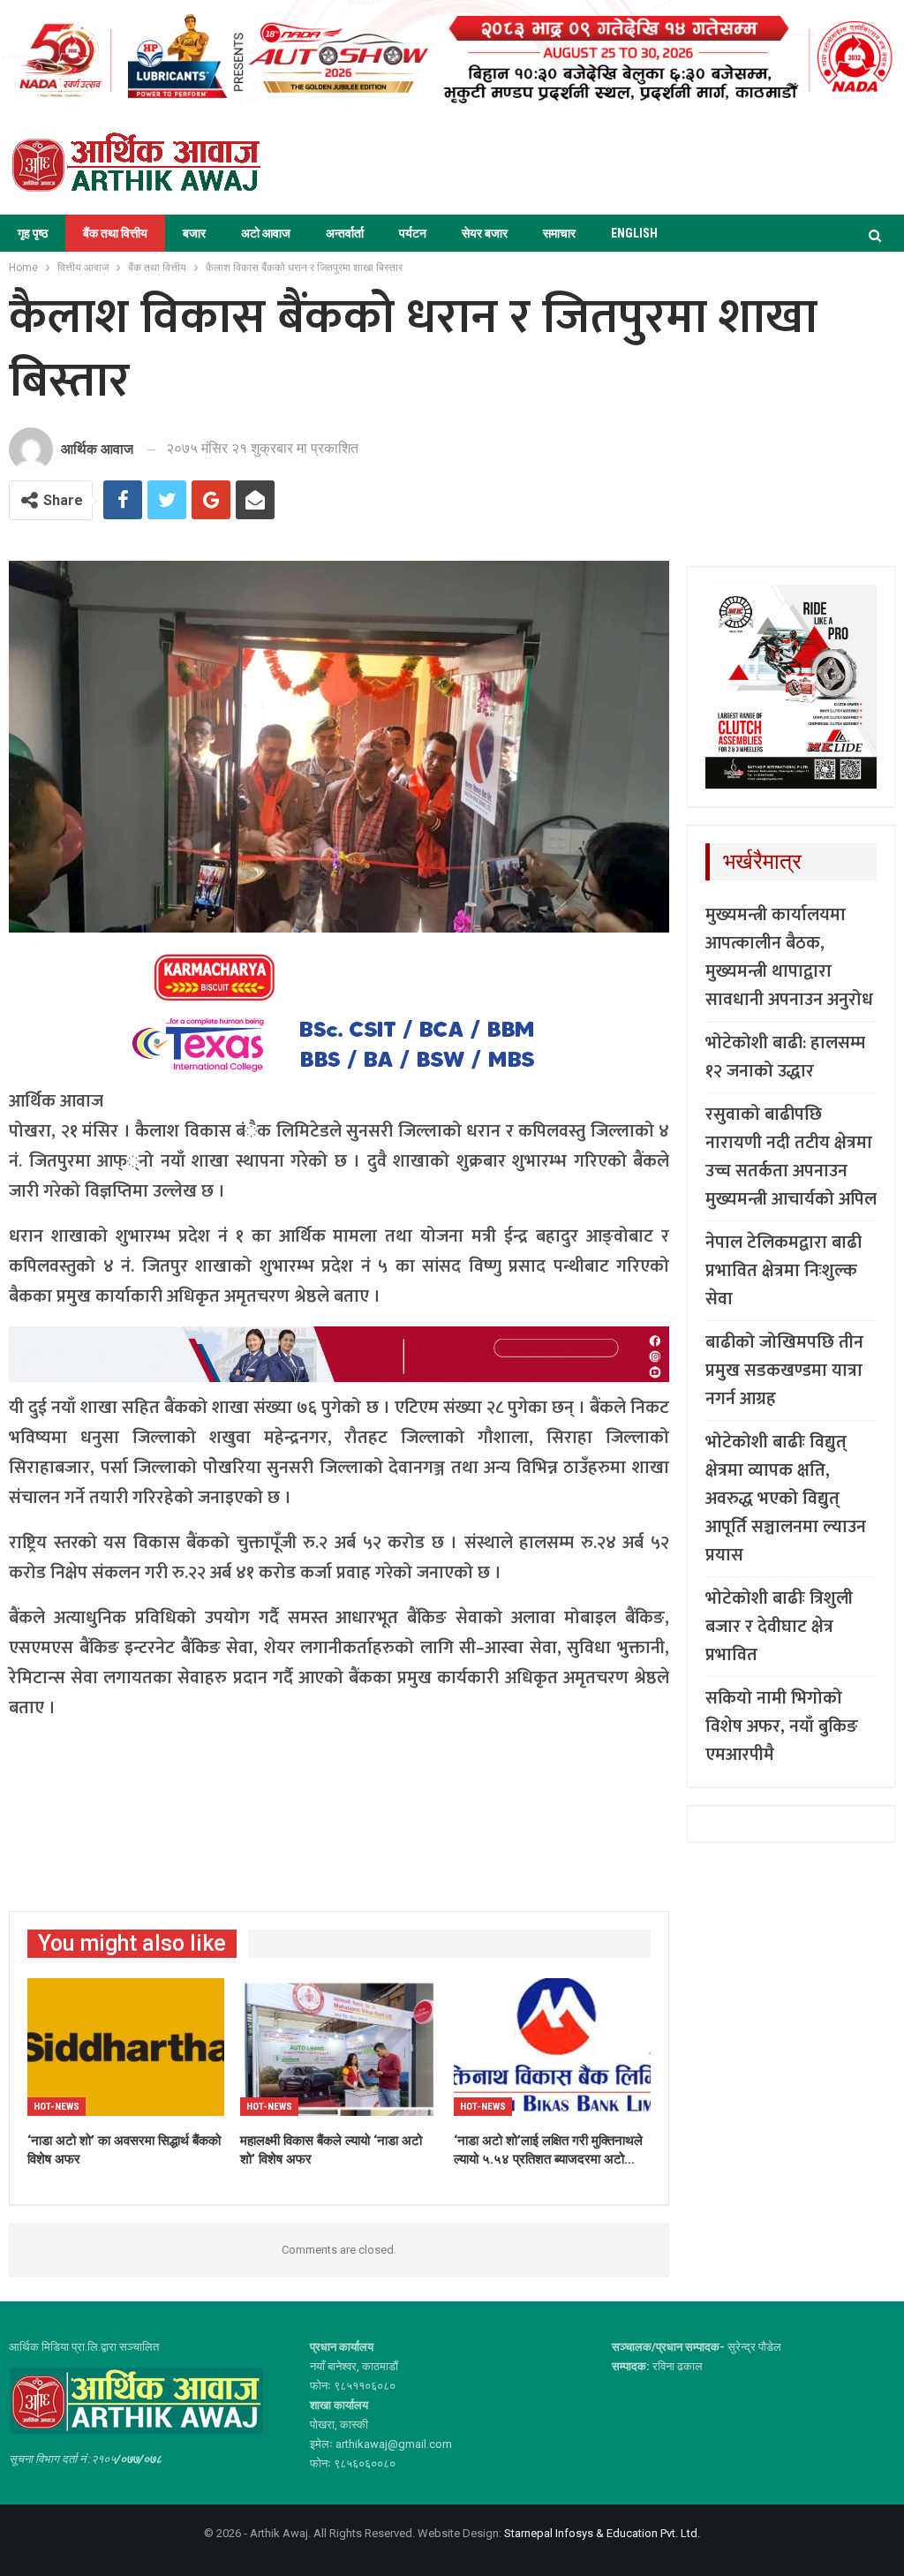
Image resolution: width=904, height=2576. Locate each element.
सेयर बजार (485, 233)
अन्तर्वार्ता (345, 233)
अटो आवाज (266, 233)
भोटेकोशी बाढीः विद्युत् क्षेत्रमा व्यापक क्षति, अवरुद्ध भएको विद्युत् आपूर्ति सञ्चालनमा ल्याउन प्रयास (786, 1499)
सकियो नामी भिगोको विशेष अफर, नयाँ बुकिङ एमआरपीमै (782, 1726)
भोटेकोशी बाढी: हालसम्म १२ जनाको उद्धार (785, 1057)
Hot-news (56, 2107)
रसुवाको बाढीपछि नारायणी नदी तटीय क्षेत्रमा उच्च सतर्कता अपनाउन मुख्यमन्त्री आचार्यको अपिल (791, 1157)
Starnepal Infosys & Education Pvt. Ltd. (602, 2533)
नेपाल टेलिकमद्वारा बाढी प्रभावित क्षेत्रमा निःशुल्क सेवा (783, 1271)
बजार (194, 233)
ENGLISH (634, 233)
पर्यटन (413, 233)
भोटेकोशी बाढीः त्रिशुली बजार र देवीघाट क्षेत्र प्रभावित (779, 1627)
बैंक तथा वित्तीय (115, 233)
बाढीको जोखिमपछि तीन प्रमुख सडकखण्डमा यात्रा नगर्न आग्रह (784, 1371)
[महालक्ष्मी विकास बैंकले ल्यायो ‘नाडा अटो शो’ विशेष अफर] (339, 2047)
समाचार (559, 233)
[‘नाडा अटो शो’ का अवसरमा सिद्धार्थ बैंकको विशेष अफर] (126, 2047)
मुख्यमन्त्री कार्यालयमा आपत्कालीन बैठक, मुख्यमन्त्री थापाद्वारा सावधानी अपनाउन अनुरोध (789, 957)
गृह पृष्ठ (33, 233)
